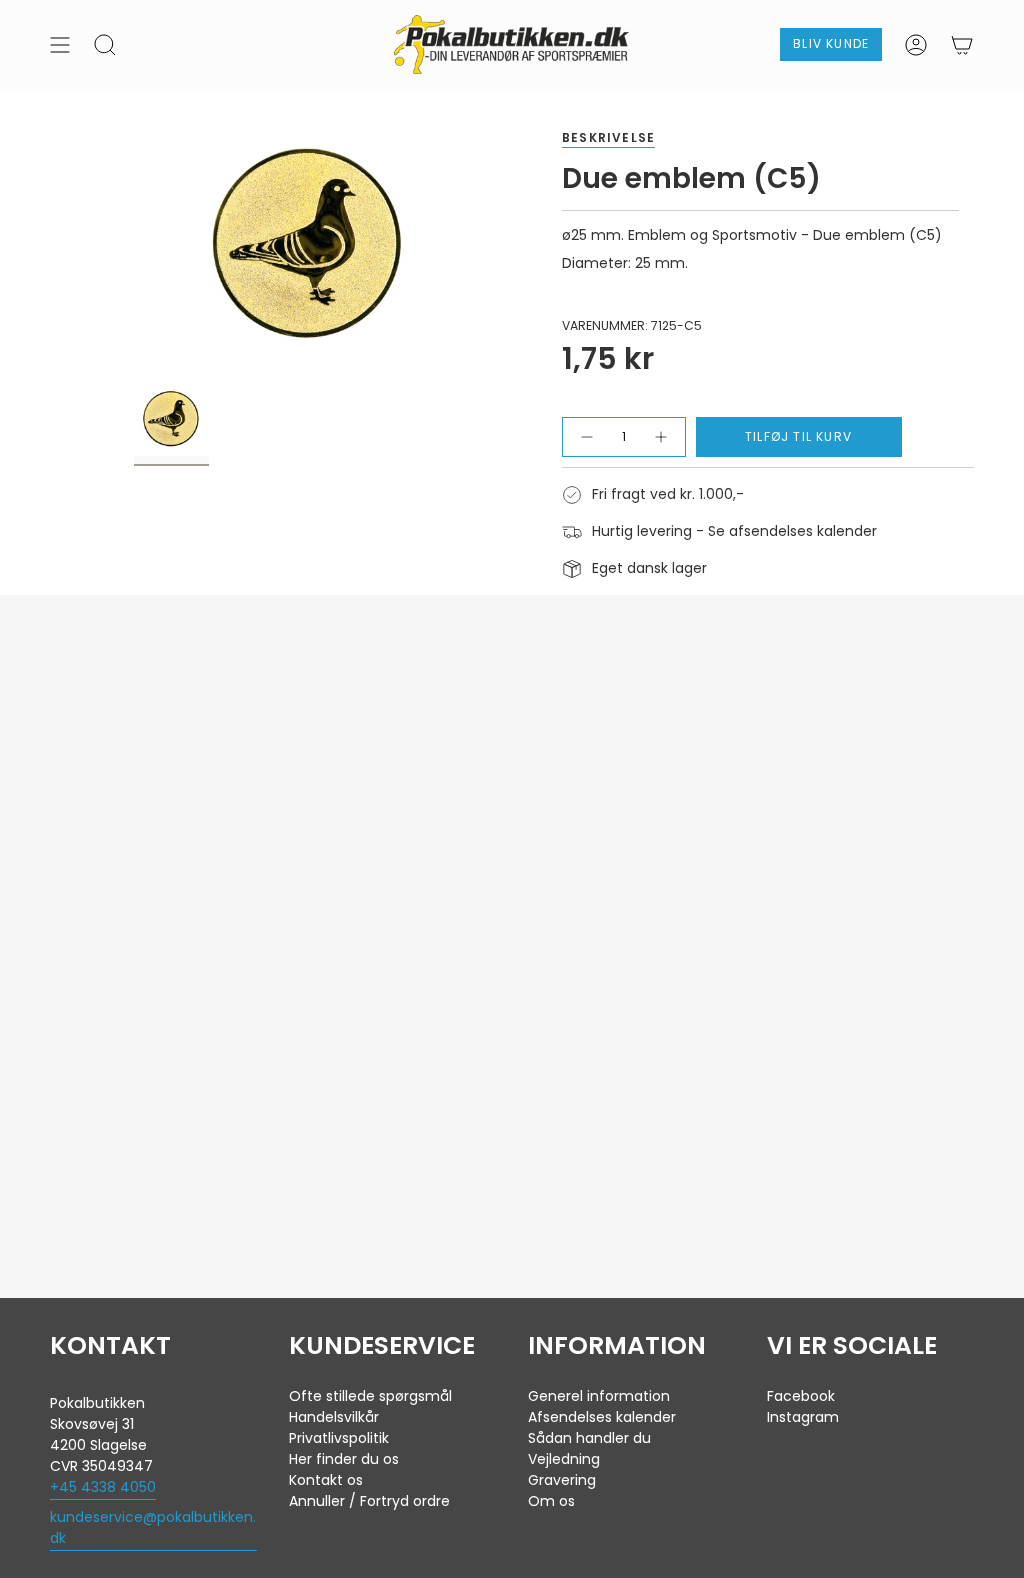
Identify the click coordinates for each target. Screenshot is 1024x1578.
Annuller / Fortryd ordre (369, 1501)
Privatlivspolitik (339, 1438)
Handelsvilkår (334, 1417)
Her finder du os (344, 1459)
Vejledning (564, 1459)
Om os (551, 1501)
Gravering (562, 1480)
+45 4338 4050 (103, 1487)
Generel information (599, 1396)
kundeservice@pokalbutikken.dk (153, 1527)
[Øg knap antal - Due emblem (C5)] (660, 437)
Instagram (803, 1417)
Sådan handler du (589, 1438)
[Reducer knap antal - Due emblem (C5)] (586, 437)
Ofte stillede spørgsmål (370, 1396)
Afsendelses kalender (602, 1417)
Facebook (801, 1396)
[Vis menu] (60, 44)
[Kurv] (962, 44)
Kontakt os (326, 1480)
